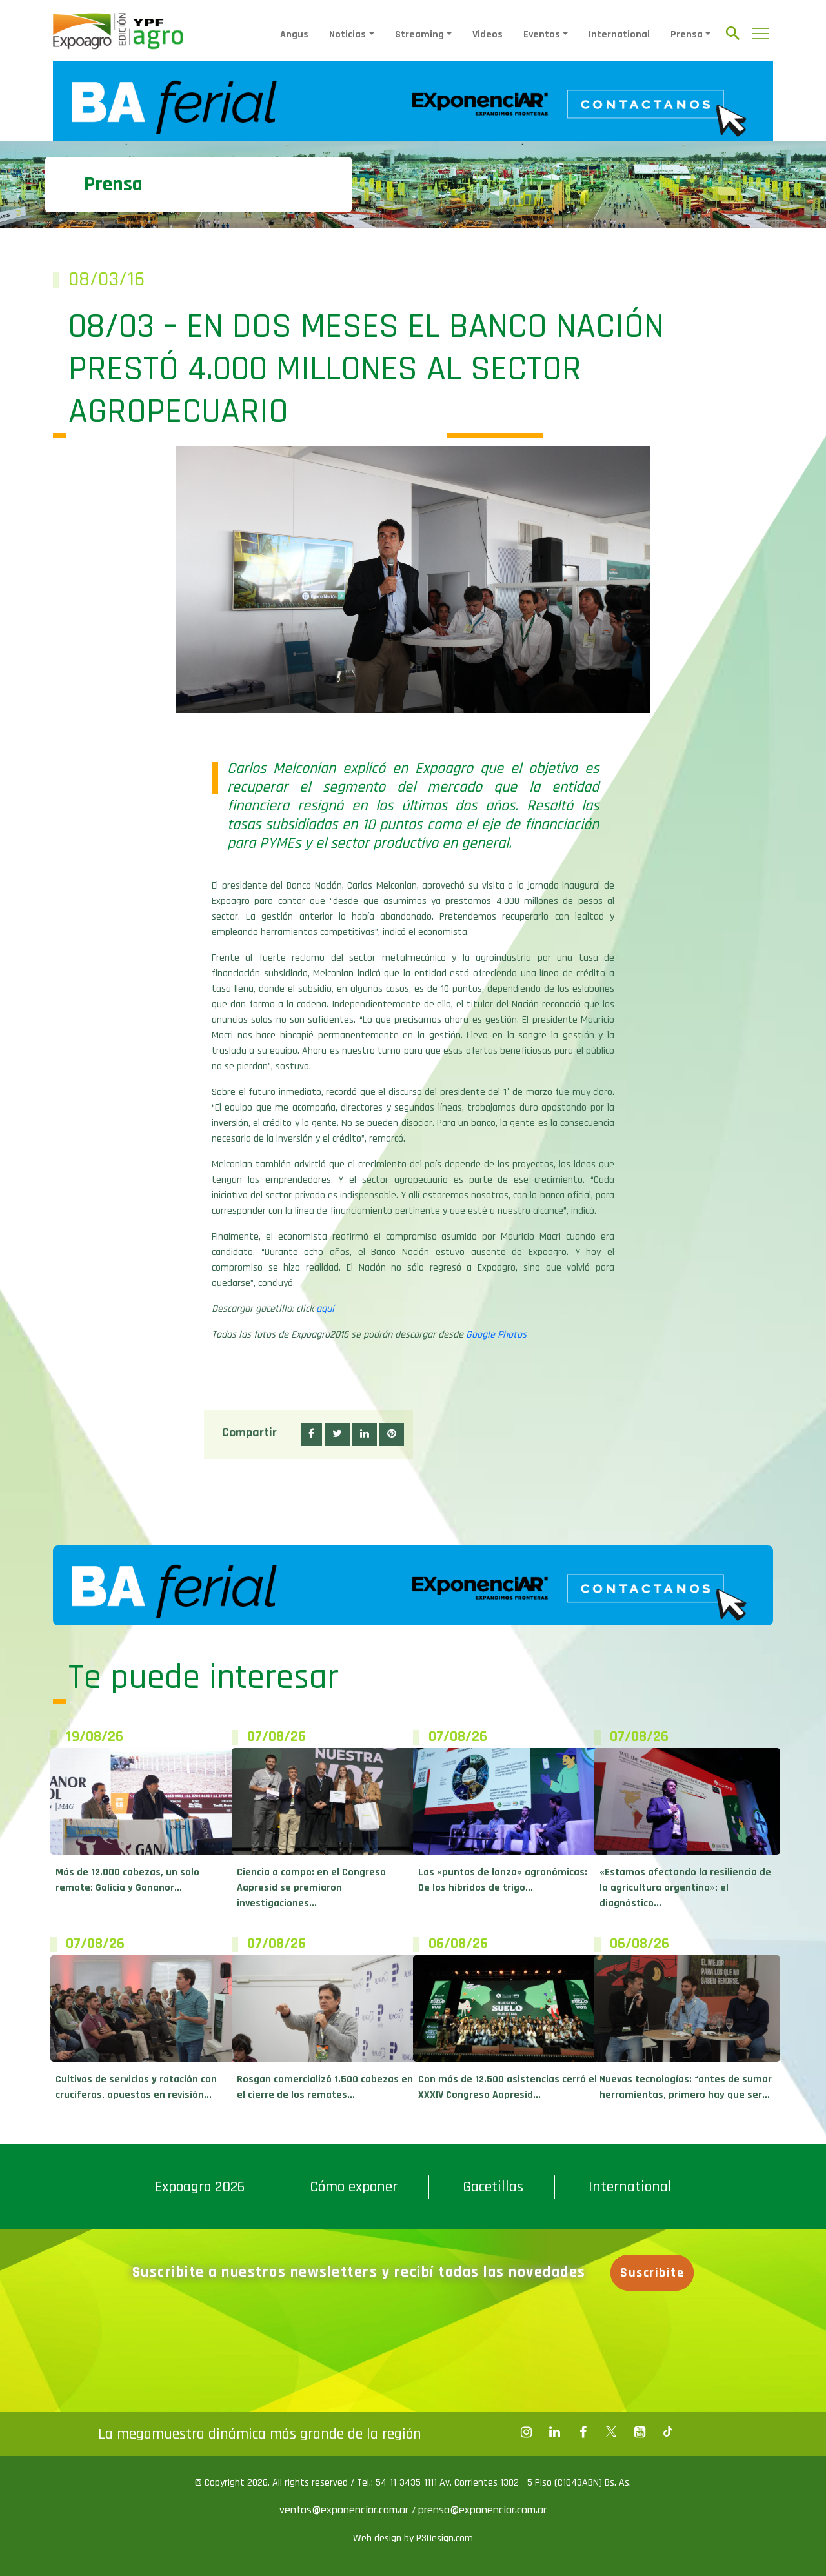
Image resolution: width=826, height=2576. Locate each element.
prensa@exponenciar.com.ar (482, 2510)
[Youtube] (640, 2432)
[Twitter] (611, 2432)
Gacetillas (493, 2187)
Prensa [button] (687, 35)
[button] (311, 1434)
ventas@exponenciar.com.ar (346, 2510)
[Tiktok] (668, 2432)
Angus (294, 35)
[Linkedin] (554, 2432)
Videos (488, 35)
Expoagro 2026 (200, 2187)
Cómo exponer (354, 2187)
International (619, 35)
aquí (325, 1309)
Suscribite (652, 2273)
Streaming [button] (419, 35)
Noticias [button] (348, 35)
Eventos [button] (542, 35)
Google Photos (496, 1335)
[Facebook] (526, 2432)
